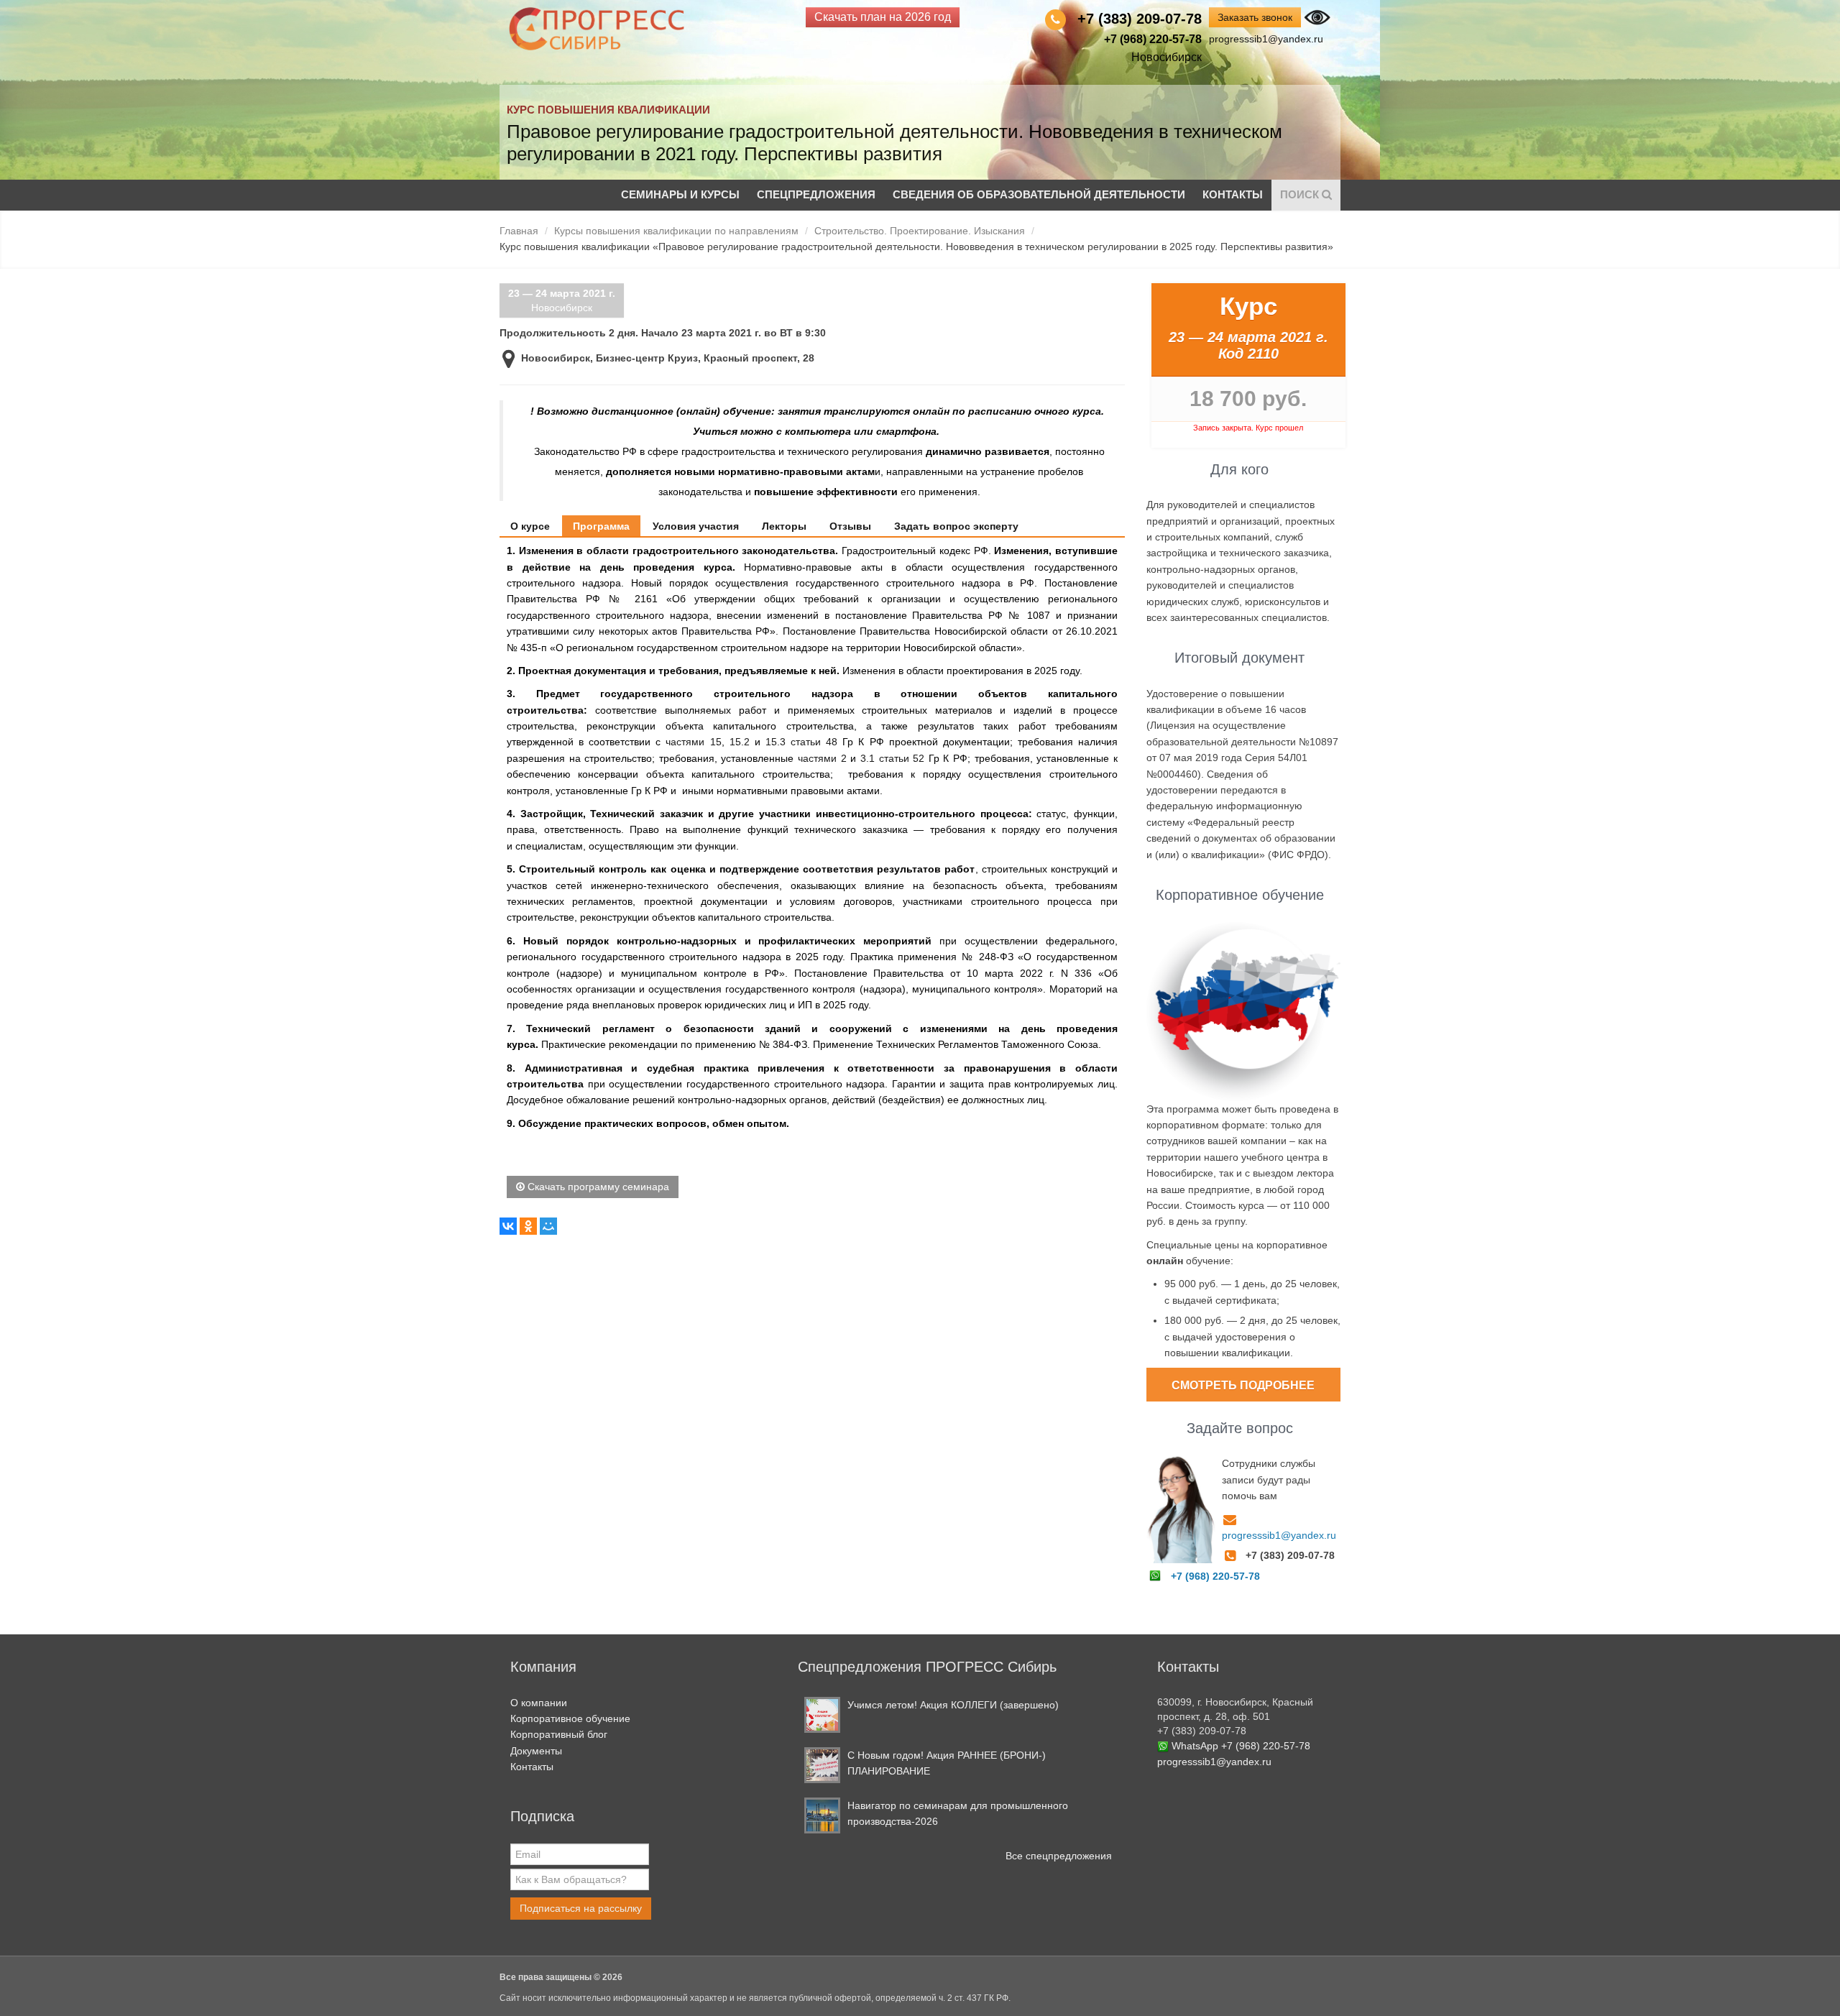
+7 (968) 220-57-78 (1215, 1576)
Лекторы (784, 526)
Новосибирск (562, 300)
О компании (539, 1703)
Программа (601, 526)
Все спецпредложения (1059, 1856)
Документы (536, 1751)
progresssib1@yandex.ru (1266, 39)
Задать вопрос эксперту (956, 526)
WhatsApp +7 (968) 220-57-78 (1241, 1746)
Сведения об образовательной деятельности (1039, 194)
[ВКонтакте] (508, 1226)
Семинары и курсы (680, 194)
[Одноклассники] (528, 1226)
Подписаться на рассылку (581, 1908)
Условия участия (696, 526)
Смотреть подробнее (1243, 1385)
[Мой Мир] (548, 1226)
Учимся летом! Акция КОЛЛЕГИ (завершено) (953, 1705)
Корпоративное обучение (570, 1718)
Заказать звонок (1255, 17)
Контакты (1233, 194)
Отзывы (850, 526)
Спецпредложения (816, 194)
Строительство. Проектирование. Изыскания (920, 231)
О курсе (530, 526)
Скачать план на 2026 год (883, 17)
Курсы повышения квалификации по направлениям (676, 231)
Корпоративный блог (559, 1734)
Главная (519, 231)
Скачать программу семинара (597, 1187)
